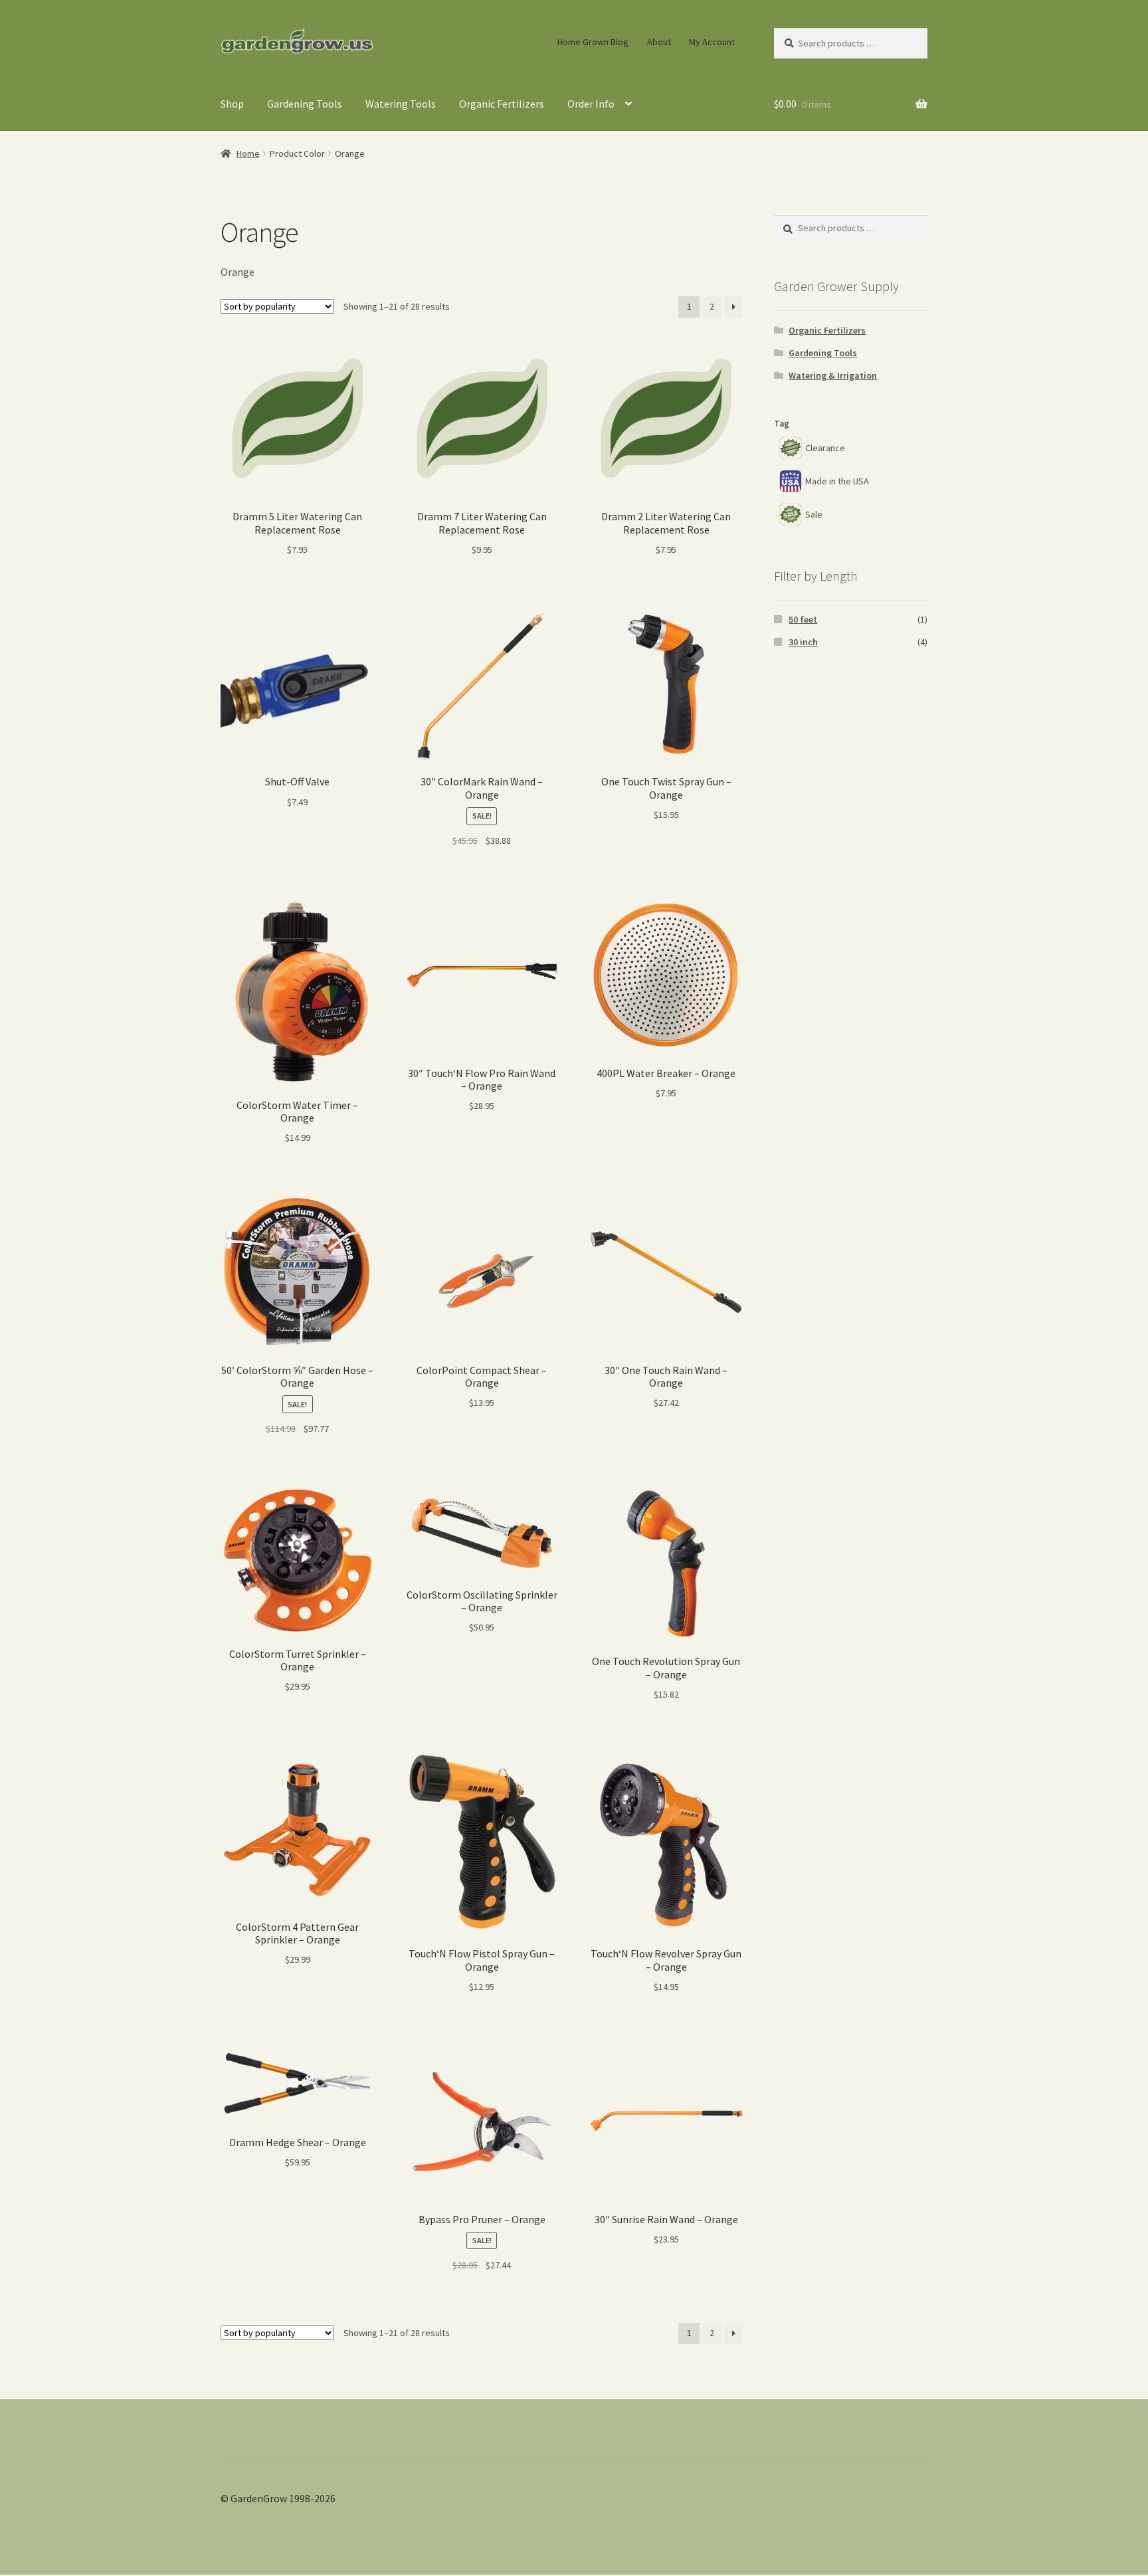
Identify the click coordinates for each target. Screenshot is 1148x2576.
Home (248, 153)
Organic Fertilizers (502, 104)
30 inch (803, 642)
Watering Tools (401, 104)
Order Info (591, 104)
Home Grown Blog (593, 42)
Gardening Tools (305, 104)
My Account (712, 42)
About (659, 42)
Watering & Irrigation (833, 375)
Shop (232, 104)
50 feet (803, 619)
